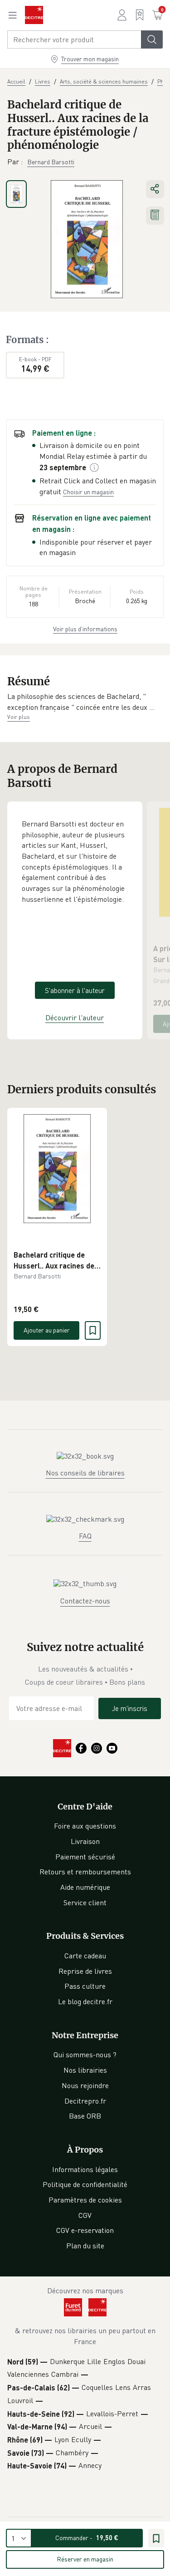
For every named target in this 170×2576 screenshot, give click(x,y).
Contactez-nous (85, 1601)
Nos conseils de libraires (85, 1473)
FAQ (85, 1536)
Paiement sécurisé (85, 1857)
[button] (85, 702)
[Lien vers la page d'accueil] (34, 15)
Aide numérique (85, 1887)
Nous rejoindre (85, 2085)
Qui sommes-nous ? (85, 2055)
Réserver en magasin (85, 2559)
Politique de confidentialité (85, 2184)
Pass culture (85, 1986)
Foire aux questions (85, 1826)
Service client (85, 1903)
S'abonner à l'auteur (75, 990)
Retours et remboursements (85, 1872)
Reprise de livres (85, 1971)
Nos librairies (85, 2070)
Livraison (85, 1841)
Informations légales (85, 2169)
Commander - (87, 2538)
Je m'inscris (130, 1708)
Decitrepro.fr (85, 2101)
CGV (85, 2215)
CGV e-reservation (85, 2230)
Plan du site (85, 2246)
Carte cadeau (85, 1956)
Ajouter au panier (47, 1330)
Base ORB (85, 2116)
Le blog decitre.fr (85, 2001)
